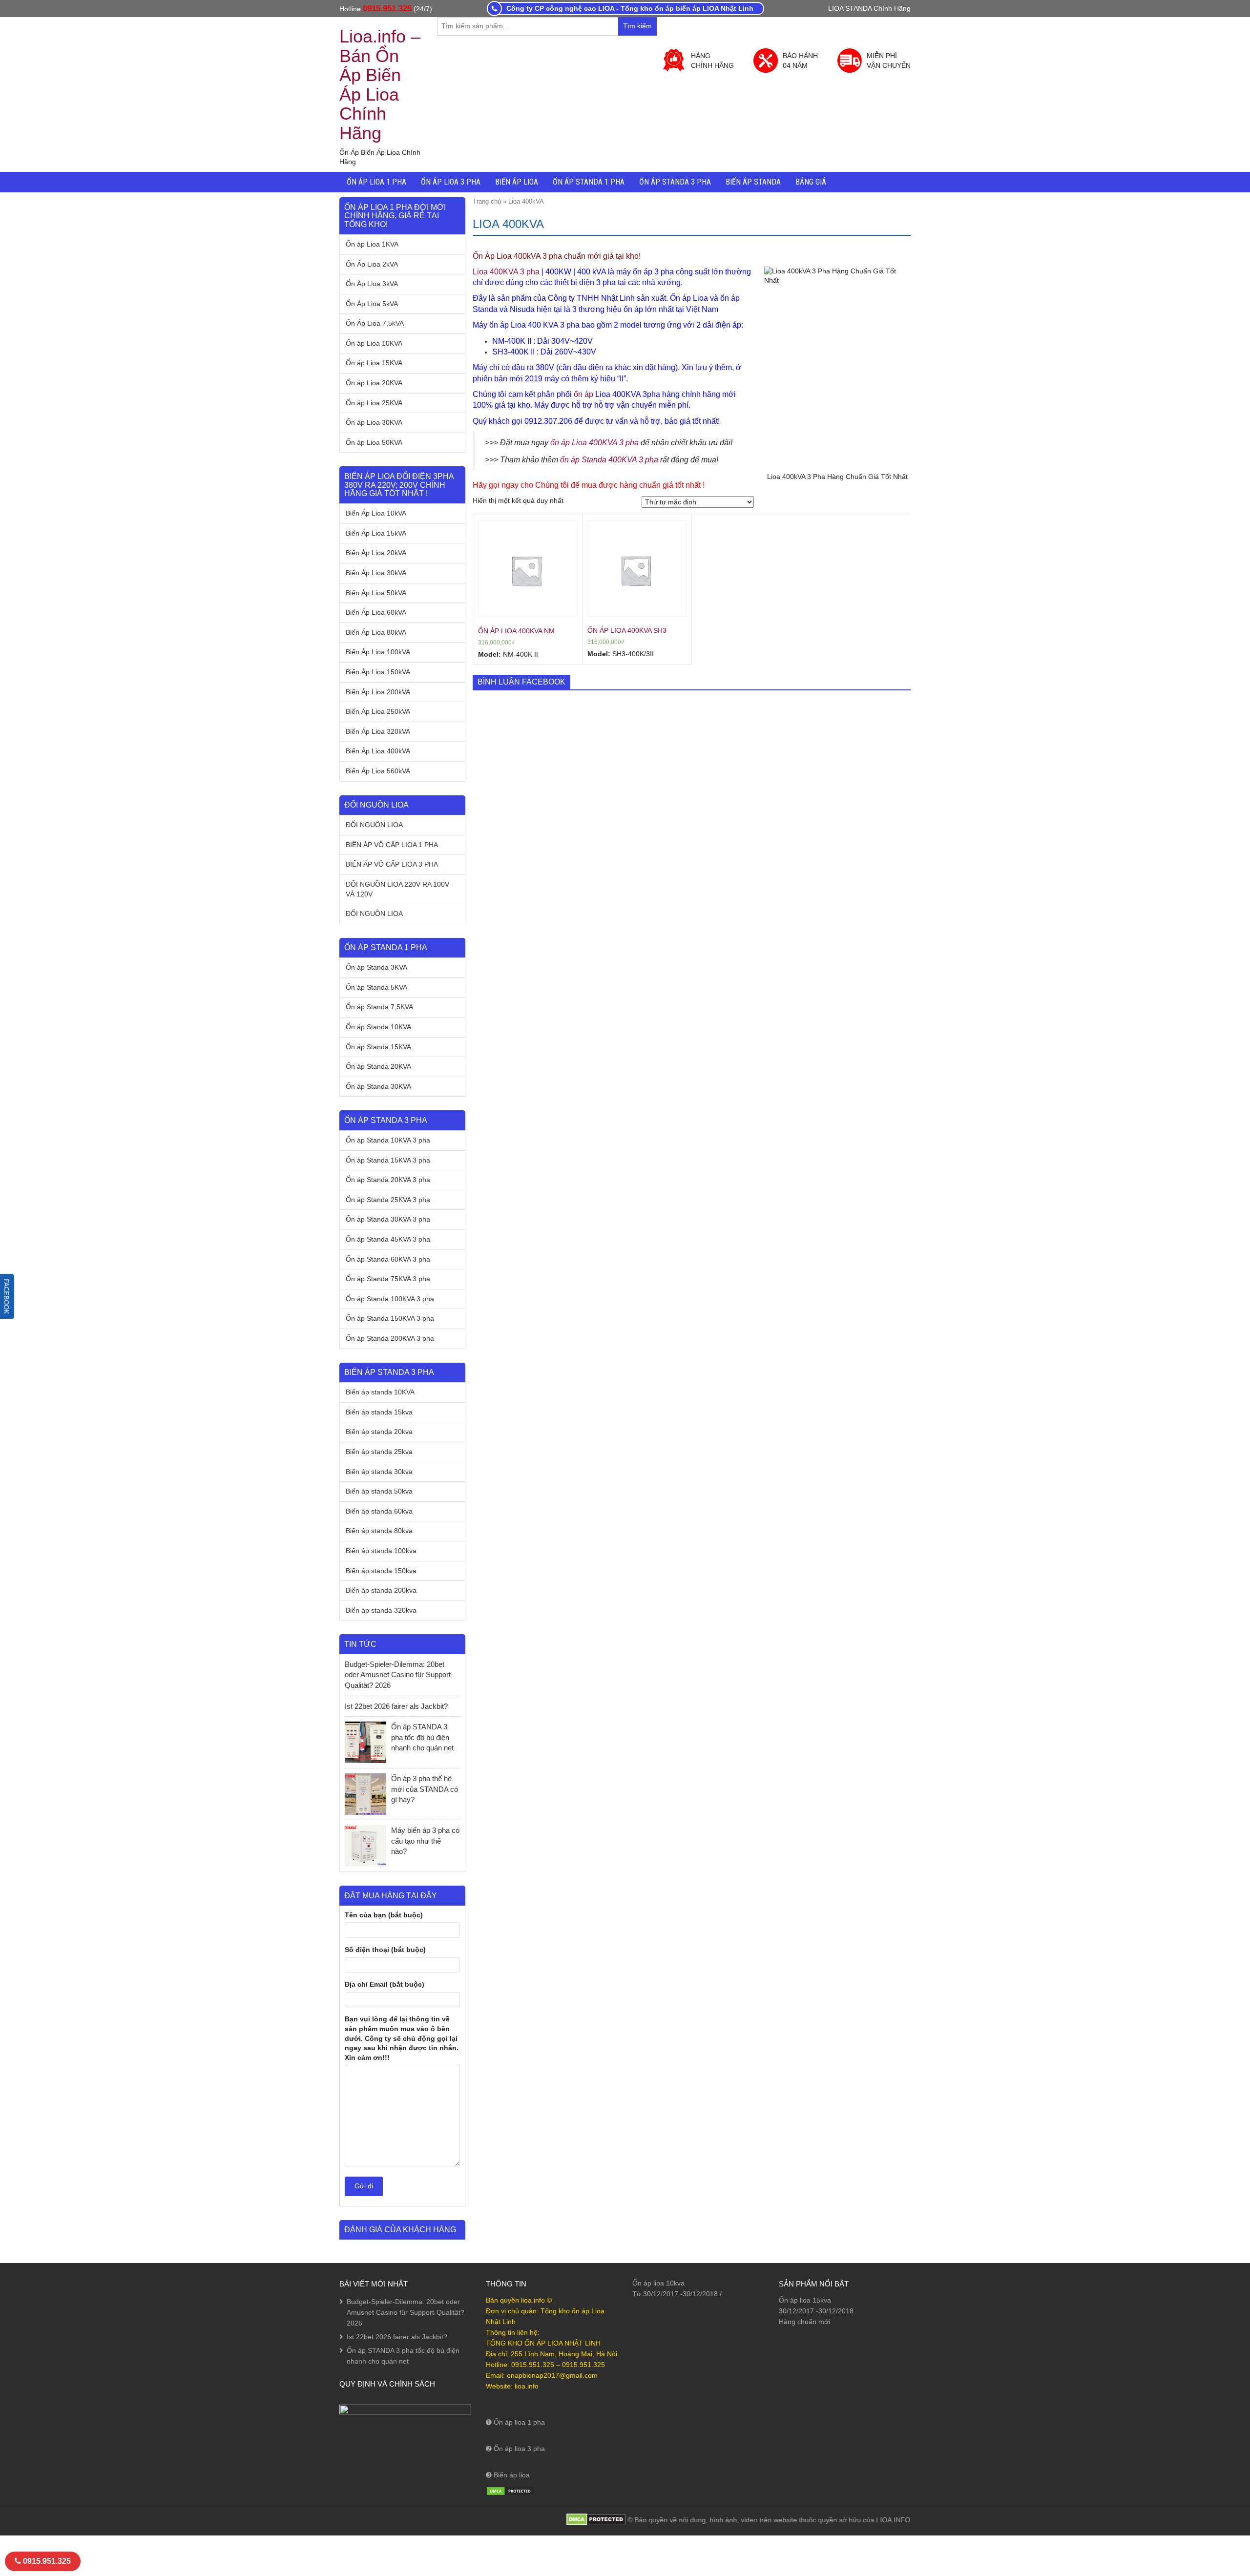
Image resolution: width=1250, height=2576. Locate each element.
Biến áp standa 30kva (379, 1472)
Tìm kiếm (640, 29)
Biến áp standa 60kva (379, 1511)
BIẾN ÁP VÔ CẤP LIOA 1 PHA (392, 845)
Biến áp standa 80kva (379, 1531)
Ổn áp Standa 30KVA (378, 1086)
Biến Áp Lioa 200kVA (378, 692)
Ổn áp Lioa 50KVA (374, 442)
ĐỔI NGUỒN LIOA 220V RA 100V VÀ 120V (397, 889)
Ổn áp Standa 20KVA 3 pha (388, 1180)
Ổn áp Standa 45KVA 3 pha (388, 1239)
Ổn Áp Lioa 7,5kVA (375, 323)
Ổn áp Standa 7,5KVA (379, 1007)
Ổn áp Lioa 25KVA (374, 403)
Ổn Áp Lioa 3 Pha (451, 182)
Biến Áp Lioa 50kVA (376, 593)
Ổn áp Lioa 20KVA (374, 383)
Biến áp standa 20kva (379, 1432)
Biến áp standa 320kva (381, 1610)
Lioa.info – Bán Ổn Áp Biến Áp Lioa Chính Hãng (380, 85)
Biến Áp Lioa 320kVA (378, 731)
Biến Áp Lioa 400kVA (378, 751)
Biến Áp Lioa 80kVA (376, 632)
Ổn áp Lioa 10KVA (374, 343)
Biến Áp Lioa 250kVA (378, 711)
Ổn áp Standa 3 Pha (675, 182)
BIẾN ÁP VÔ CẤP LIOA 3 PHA (392, 864)
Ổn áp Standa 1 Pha (589, 182)
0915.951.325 (387, 9)
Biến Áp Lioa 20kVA (376, 553)
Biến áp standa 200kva (381, 1590)
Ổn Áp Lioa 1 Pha (376, 182)
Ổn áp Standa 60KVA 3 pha (388, 1259)
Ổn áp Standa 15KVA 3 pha (388, 1160)
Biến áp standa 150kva (381, 1571)
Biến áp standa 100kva (381, 1551)
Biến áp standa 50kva (379, 1491)
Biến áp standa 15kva (379, 1412)
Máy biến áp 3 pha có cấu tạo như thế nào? (425, 1841)
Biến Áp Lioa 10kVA (376, 513)
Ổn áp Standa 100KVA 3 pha (390, 1299)
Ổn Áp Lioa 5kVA (372, 304)
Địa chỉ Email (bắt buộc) (385, 1984)
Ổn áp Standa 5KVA (376, 987)
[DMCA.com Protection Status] (510, 2491)
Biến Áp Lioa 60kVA (376, 612)
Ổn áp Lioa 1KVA (372, 244)
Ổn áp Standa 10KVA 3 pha (388, 1140)
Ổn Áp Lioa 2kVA (372, 264)
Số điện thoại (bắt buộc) (385, 1950)
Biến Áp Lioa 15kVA (376, 533)
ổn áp (583, 394)
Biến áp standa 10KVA (380, 1392)
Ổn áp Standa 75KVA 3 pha (388, 1279)
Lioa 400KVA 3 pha (506, 272)
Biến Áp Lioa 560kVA (378, 771)
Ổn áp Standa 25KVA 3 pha (388, 1200)
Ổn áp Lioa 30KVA (374, 422)
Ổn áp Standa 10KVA (378, 1027)
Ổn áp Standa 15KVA (378, 1047)
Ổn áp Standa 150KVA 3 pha (390, 1318)
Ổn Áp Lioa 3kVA (372, 284)
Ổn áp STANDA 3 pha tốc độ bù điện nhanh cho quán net (423, 1737)
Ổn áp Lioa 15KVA (374, 363)
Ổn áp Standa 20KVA (378, 1066)
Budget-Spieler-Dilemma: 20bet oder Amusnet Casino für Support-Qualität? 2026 (399, 1675)
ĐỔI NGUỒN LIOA (374, 825)
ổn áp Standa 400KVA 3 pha (609, 460)
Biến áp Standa (753, 182)
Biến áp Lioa (517, 182)
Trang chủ (487, 201)
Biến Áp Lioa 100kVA (378, 652)
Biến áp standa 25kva (379, 1452)
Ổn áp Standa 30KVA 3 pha (388, 1219)
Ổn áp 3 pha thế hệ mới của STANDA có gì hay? (425, 1789)
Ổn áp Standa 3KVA (376, 967)
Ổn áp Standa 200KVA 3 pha (390, 1338)
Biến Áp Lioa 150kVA (378, 672)
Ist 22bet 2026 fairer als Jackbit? (396, 1706)
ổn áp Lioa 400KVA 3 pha (594, 443)
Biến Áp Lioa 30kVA (376, 573)
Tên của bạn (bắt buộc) (384, 1915)
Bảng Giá (811, 182)
